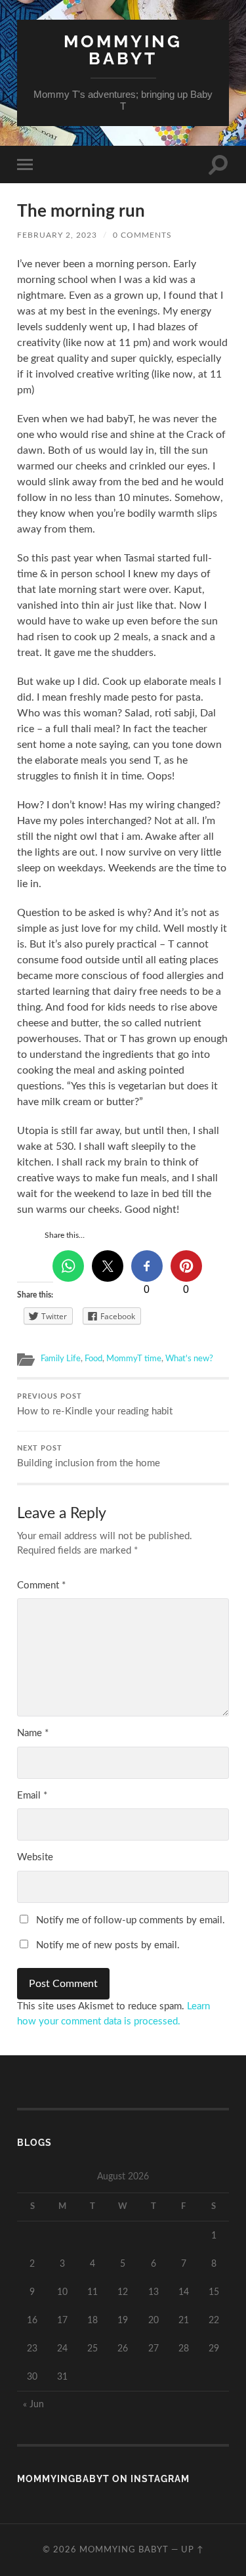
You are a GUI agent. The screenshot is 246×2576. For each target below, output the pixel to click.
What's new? (189, 1359)
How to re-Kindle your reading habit (95, 1405)
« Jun (33, 2404)
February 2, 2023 (57, 235)
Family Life (61, 1359)
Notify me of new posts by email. (108, 1945)
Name (33, 1733)
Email (32, 1796)
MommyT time (134, 1359)
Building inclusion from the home (89, 1457)
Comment (41, 1585)
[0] (147, 1266)
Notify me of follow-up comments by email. (131, 1920)
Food (93, 1359)
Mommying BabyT (123, 50)
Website (35, 1857)
